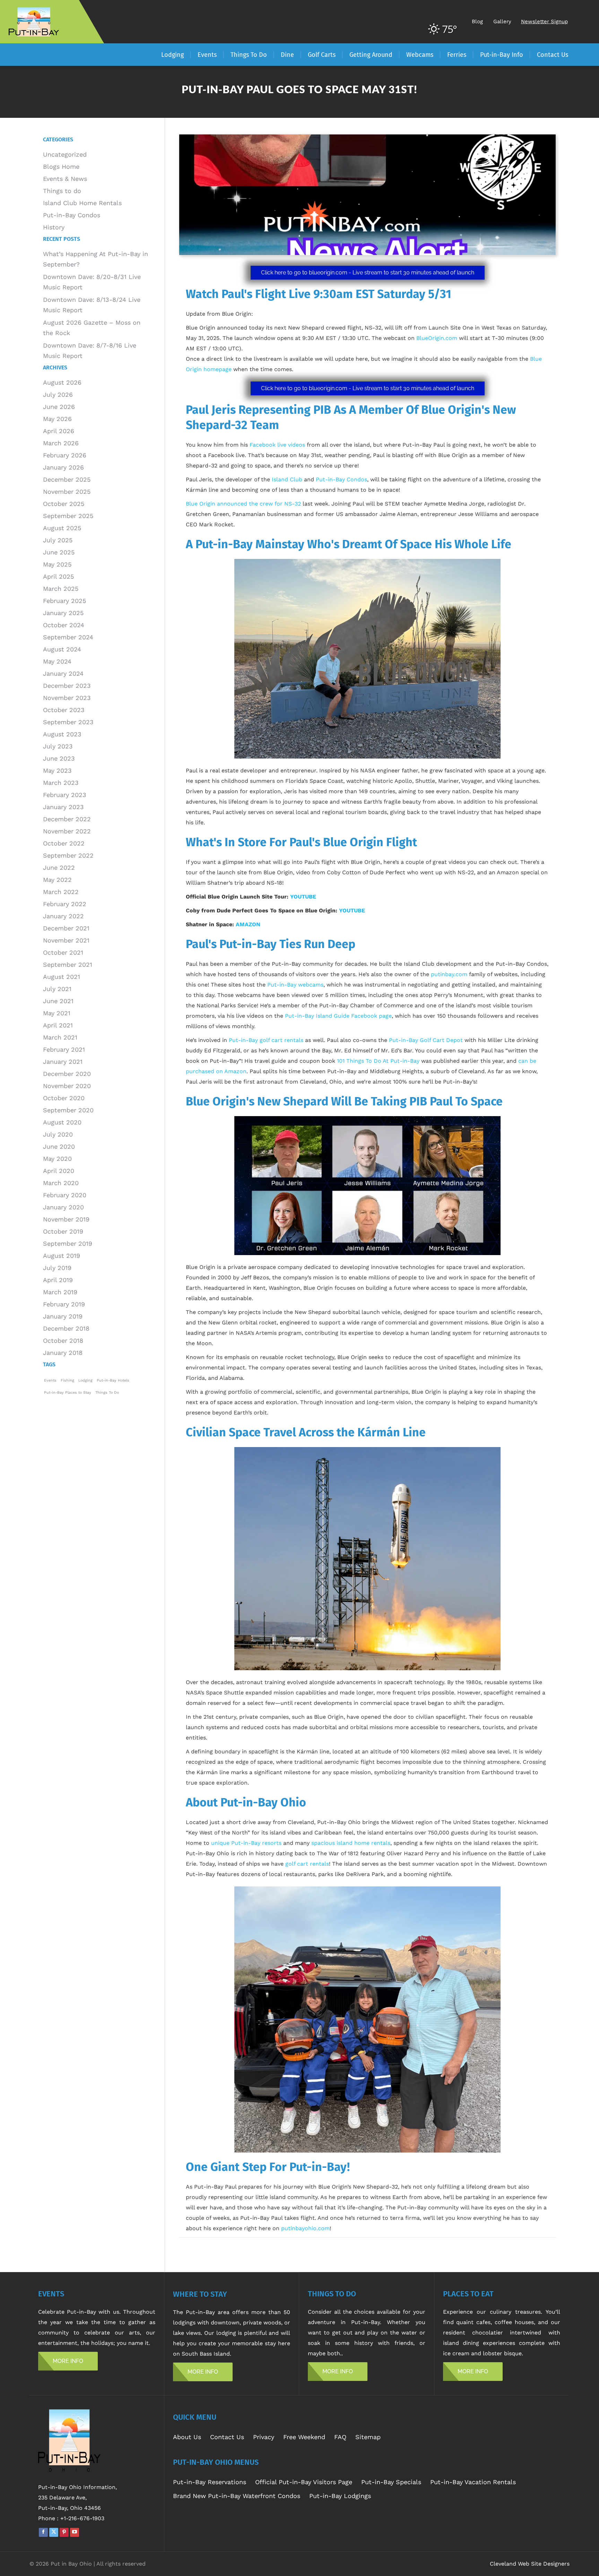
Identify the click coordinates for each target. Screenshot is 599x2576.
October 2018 (63, 1340)
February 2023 (65, 795)
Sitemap (368, 2437)
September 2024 (68, 637)
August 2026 (62, 382)
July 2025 (58, 540)
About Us (187, 2437)
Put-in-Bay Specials (391, 2482)
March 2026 (61, 443)
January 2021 (63, 1062)
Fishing (67, 1380)
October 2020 (64, 1098)
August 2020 (62, 1122)
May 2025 (57, 564)
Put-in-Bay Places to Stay (68, 1392)
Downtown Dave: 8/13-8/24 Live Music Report (92, 305)
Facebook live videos (277, 445)
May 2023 (57, 770)
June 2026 (59, 407)
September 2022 (68, 855)
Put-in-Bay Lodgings (340, 2496)
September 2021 (68, 965)
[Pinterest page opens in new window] (64, 2532)
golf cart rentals (307, 1864)
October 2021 (63, 952)
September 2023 (68, 722)
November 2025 (67, 492)
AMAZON (248, 924)
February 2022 (65, 904)
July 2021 (57, 989)
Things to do (62, 191)
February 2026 (65, 455)
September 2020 (68, 1110)
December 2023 (67, 686)
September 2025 (68, 516)
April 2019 (58, 1280)
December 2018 (66, 1328)
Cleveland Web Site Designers (530, 2564)
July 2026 (58, 395)
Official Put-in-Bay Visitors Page (304, 2482)
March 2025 (61, 589)
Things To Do (107, 1392)
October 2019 (63, 1231)
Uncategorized (65, 154)
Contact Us (227, 2437)
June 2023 (59, 758)
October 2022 (64, 843)
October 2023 (64, 710)
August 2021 (62, 977)
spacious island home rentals (351, 1843)
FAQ (340, 2437)
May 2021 (57, 1013)
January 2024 (63, 673)
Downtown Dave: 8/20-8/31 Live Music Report (92, 282)
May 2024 (57, 661)
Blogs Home (61, 167)
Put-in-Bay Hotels (113, 1380)
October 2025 (64, 504)
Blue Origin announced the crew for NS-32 (243, 504)
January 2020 (63, 1207)
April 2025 (58, 576)
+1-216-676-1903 (82, 2518)
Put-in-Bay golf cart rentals (266, 1040)
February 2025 (64, 601)
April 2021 (58, 1025)
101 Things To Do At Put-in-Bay (378, 1061)
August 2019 (62, 1256)
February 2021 (64, 1049)
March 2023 (61, 783)
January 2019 (63, 1316)
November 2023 (67, 698)
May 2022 (57, 880)
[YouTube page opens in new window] (75, 2532)
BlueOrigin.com (437, 338)
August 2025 (62, 528)
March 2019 (60, 1292)
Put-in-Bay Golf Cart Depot (426, 1040)
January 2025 (63, 613)
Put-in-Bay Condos (72, 215)
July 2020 (58, 1134)
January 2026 (63, 467)
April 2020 (59, 1171)
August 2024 (62, 649)
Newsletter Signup (544, 21)
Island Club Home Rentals (82, 203)
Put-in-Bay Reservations (210, 2482)
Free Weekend (304, 2437)
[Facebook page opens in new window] (43, 2532)
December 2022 (67, 819)
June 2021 (58, 1001)
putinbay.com (449, 974)
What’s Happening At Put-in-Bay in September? (96, 259)
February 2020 (65, 1195)
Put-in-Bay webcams (295, 985)
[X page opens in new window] (54, 2532)
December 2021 (66, 928)
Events (50, 1380)
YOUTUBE (303, 897)
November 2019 (66, 1219)
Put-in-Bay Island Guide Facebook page (338, 1016)
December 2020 (67, 1074)
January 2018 (63, 1353)
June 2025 (59, 552)
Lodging (85, 1380)
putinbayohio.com (305, 2228)
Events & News (65, 179)
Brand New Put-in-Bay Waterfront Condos (237, 2496)
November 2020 (67, 1086)
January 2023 (63, 807)
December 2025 (67, 479)
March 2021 (60, 1037)
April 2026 (59, 431)
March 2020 (61, 1183)
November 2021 (66, 940)
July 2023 (58, 746)
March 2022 (61, 892)
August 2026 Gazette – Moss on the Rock (92, 328)
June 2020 (59, 1146)
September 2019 (68, 1243)
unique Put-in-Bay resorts (246, 1843)
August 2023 (62, 734)
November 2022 (67, 831)
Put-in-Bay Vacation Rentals (473, 2482)
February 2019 (64, 1304)
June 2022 (59, 868)
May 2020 (57, 1159)
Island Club (287, 479)
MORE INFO (68, 2361)
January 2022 (63, 916)
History (54, 227)
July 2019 (57, 1268)
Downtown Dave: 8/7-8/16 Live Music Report (90, 351)
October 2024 (64, 625)
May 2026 (57, 419)
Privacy (264, 2437)
